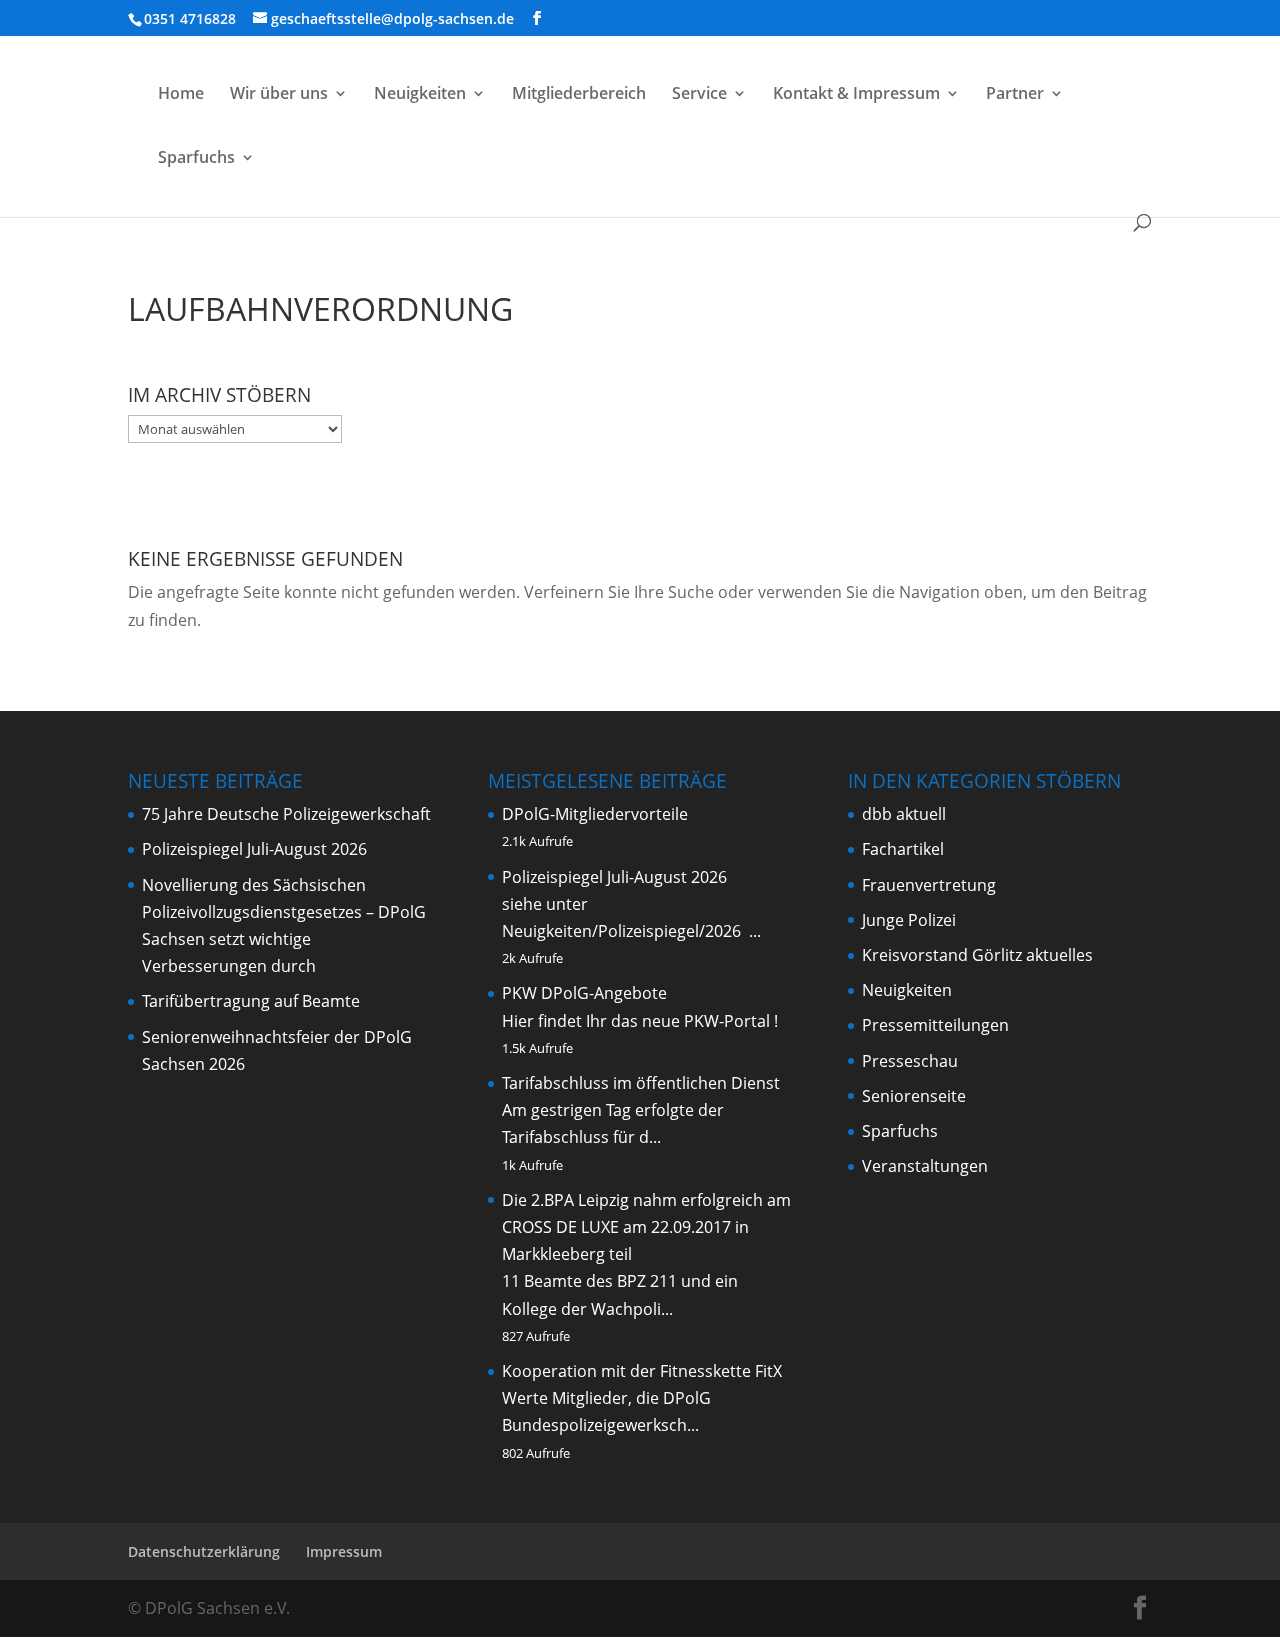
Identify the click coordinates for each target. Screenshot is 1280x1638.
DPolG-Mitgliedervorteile (595, 814)
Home (181, 95)
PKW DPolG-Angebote (584, 993)
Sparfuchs (196, 159)
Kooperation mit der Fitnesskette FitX (642, 1371)
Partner (1015, 95)
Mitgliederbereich (579, 95)
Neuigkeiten (420, 95)
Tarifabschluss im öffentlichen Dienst (641, 1083)
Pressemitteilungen (935, 1025)
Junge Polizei (909, 920)
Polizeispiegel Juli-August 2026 (254, 849)
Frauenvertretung (929, 885)
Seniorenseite (914, 1096)
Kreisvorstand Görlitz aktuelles (977, 955)
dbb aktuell (904, 814)
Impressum (344, 1551)
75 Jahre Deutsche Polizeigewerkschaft (286, 814)
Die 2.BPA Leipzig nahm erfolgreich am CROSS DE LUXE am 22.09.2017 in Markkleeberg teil (646, 1227)
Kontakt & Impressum (856, 95)
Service (699, 95)
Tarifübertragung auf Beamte (251, 1001)
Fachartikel (903, 849)
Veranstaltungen (925, 1166)
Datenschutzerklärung (204, 1551)
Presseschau (910, 1061)
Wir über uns (279, 95)
